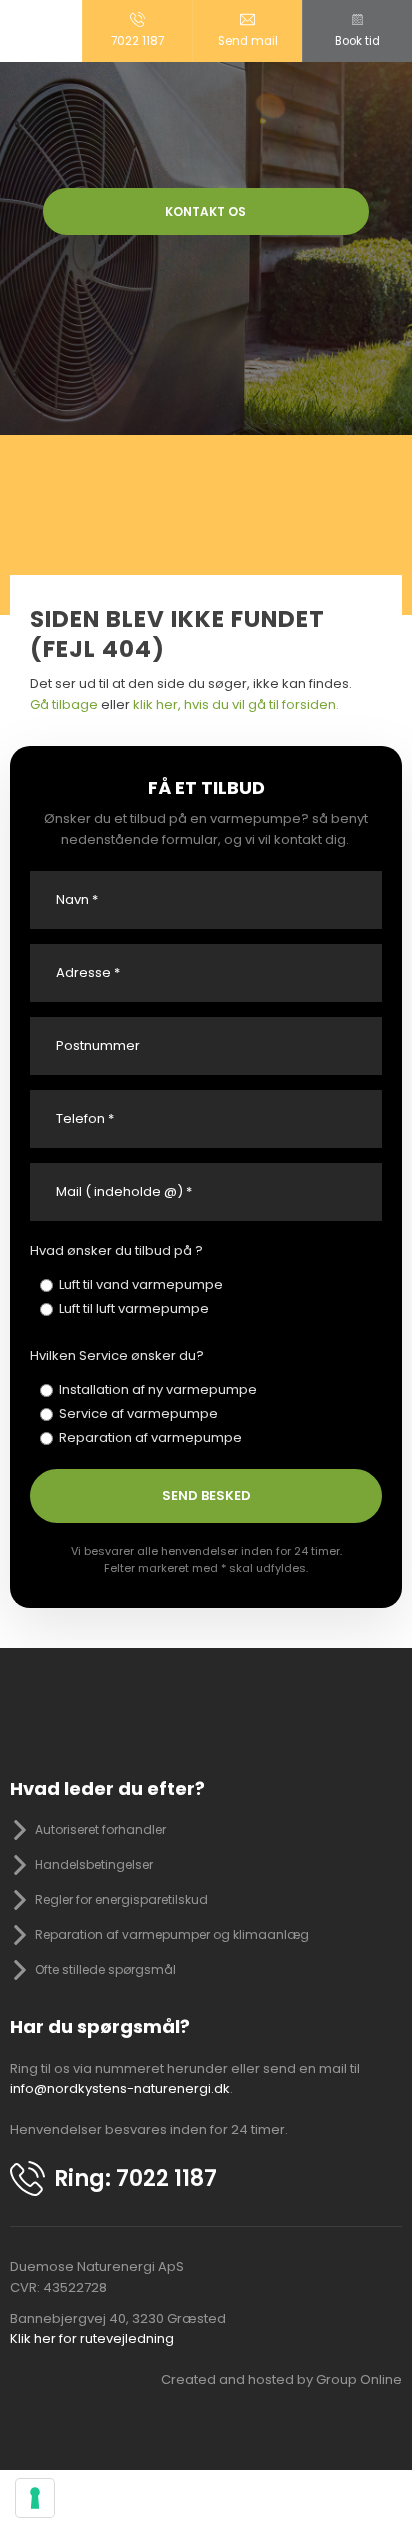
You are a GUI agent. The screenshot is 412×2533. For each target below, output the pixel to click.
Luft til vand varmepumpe (141, 1284)
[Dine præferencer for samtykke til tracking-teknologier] (35, 2498)
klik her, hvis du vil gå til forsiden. (236, 704)
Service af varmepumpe (138, 1413)
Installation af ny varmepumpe (158, 1389)
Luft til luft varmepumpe (134, 1308)
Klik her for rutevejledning (92, 2338)
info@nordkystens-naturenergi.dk (120, 2088)
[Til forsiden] (206, 125)
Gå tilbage (64, 704)
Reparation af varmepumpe (150, 1437)
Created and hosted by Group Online (281, 2379)
